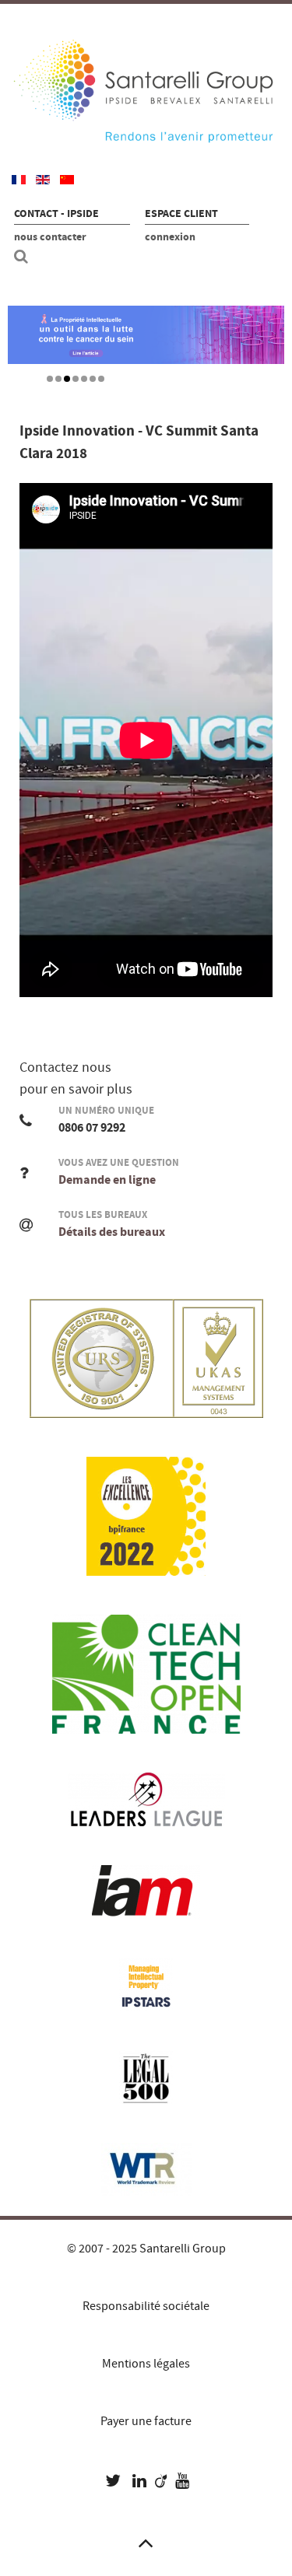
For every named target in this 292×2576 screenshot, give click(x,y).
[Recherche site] (23, 257)
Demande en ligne (107, 1180)
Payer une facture (146, 2421)
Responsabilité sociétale (146, 2306)
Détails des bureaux (112, 1232)
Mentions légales (146, 2364)
